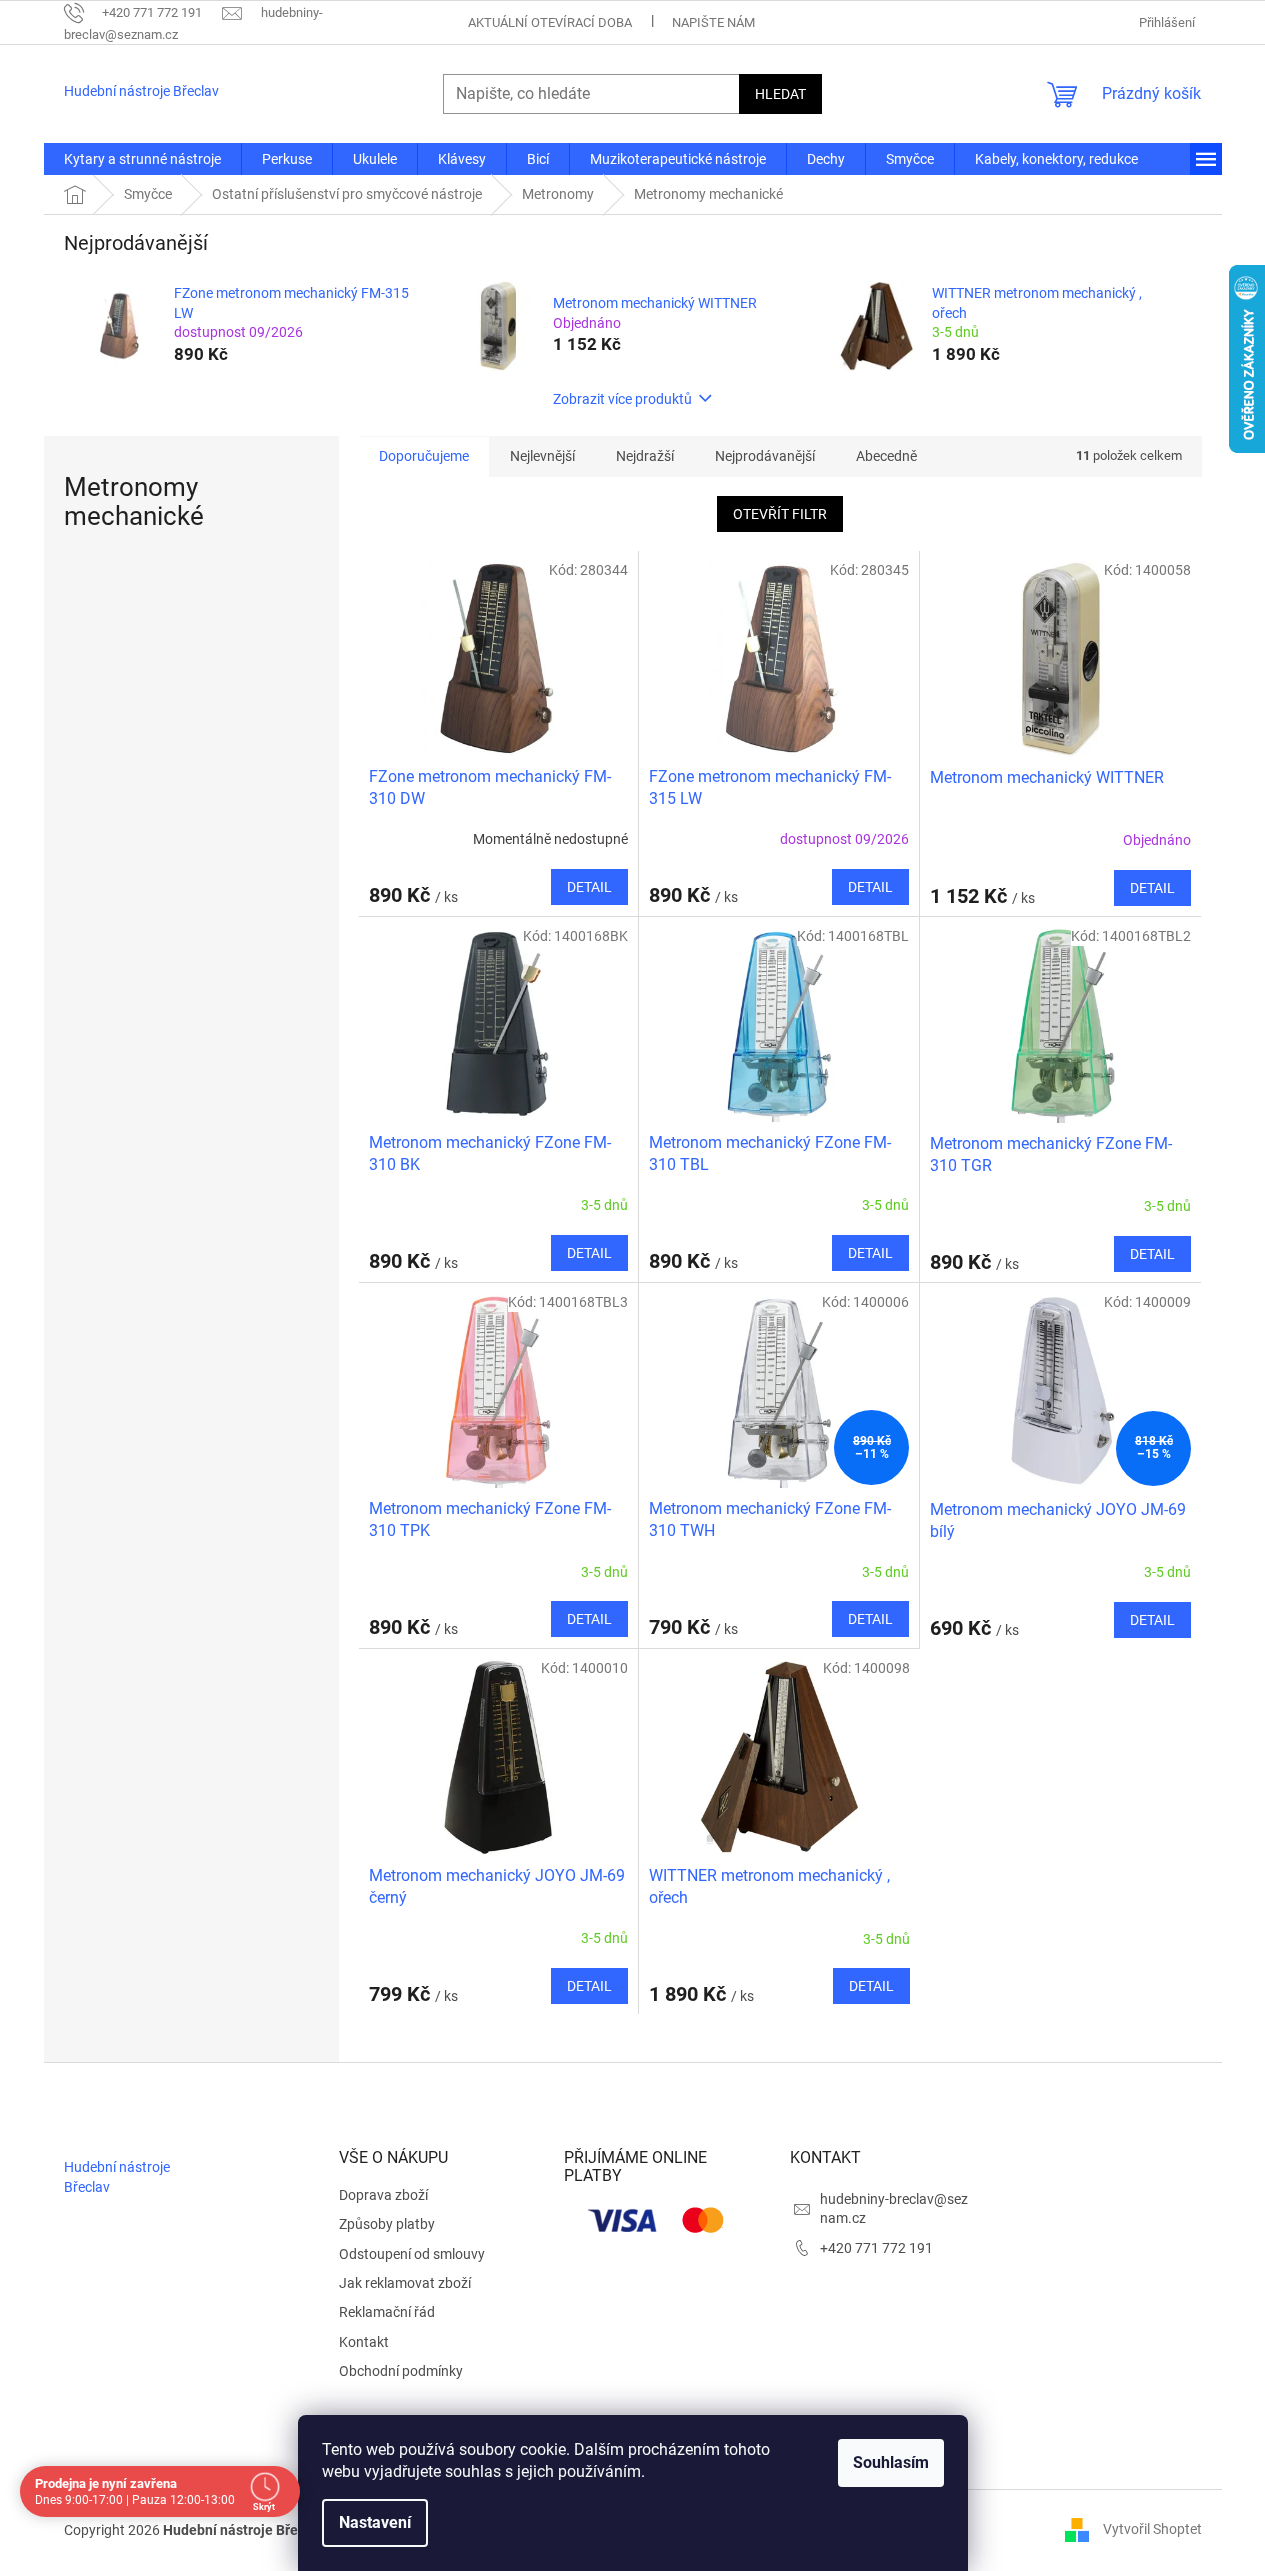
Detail (589, 887)
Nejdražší (645, 456)
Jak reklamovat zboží (405, 2283)
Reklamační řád (387, 2312)
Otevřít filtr (780, 514)
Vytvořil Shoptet (1152, 2529)
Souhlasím (891, 2462)
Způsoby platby (387, 2224)
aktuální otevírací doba (550, 22)
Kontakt (364, 2342)
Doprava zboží (383, 2195)
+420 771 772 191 (876, 2248)
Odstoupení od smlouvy (412, 2254)
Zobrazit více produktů (622, 399)
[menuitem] (142, 159)
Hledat (780, 94)
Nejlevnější (542, 456)
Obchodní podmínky (401, 2371)
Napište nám (713, 22)
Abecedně (886, 456)
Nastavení (375, 2522)
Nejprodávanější (765, 456)
